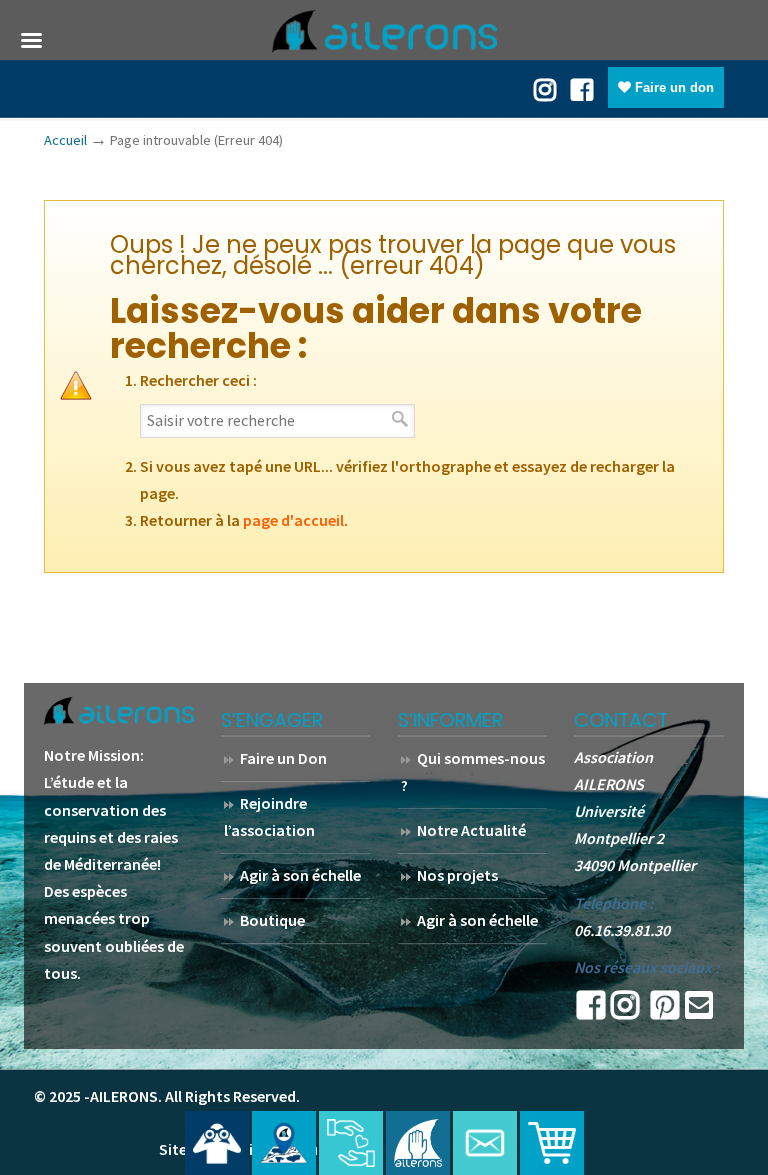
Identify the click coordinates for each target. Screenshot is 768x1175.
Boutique (272, 920)
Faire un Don (283, 758)
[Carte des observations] (284, 1143)
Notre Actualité (471, 830)
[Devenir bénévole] (418, 1143)
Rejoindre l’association (269, 816)
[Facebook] (582, 88)
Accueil (65, 140)
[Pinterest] (665, 1011)
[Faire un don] (351, 1143)
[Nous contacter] (485, 1143)
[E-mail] (699, 1011)
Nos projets (457, 875)
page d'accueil (293, 520)
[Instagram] (625, 1011)
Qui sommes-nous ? (473, 771)
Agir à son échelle (300, 875)
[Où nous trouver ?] (217, 1143)
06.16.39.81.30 (622, 930)
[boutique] (552, 1143)
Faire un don (672, 87)
